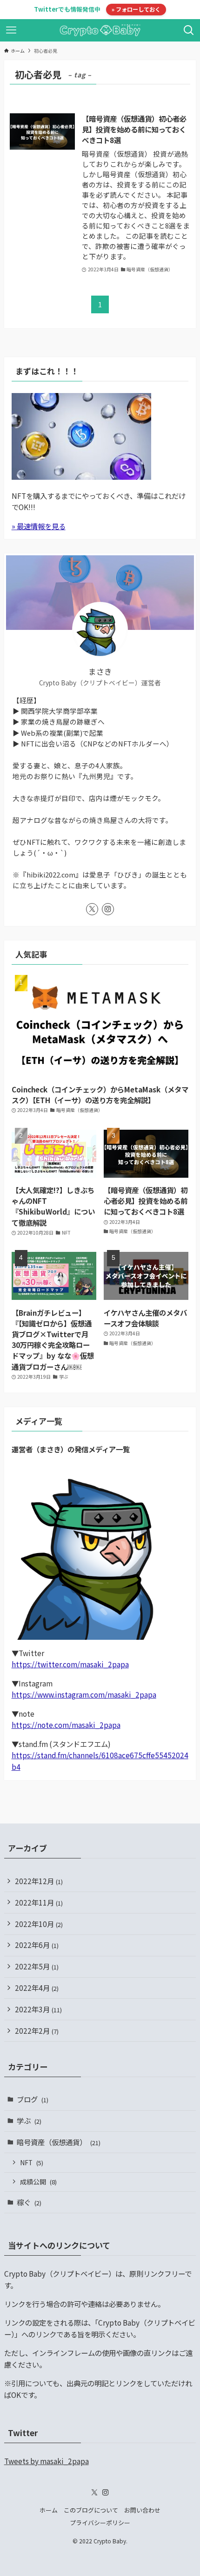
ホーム (49, 2510)
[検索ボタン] (189, 30)
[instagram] (108, 909)
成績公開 (38, 2182)
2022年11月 (39, 1902)
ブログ (33, 2099)
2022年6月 (37, 1945)
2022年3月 (38, 2009)
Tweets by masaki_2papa (47, 2461)
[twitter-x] (92, 909)
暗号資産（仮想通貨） (59, 2142)
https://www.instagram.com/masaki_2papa (84, 1694)
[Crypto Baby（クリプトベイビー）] (100, 30)
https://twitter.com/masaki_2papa (70, 1664)
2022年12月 (39, 1881)
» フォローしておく (136, 9)
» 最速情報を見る (39, 526)
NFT (32, 2162)
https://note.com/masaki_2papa (66, 1725)
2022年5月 (37, 1966)
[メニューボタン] (11, 30)
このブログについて (91, 2510)
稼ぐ (29, 2202)
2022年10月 (39, 1924)
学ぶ (29, 2120)
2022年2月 (37, 2030)
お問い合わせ (142, 2510)
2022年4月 (37, 1988)
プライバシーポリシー (100, 2523)
